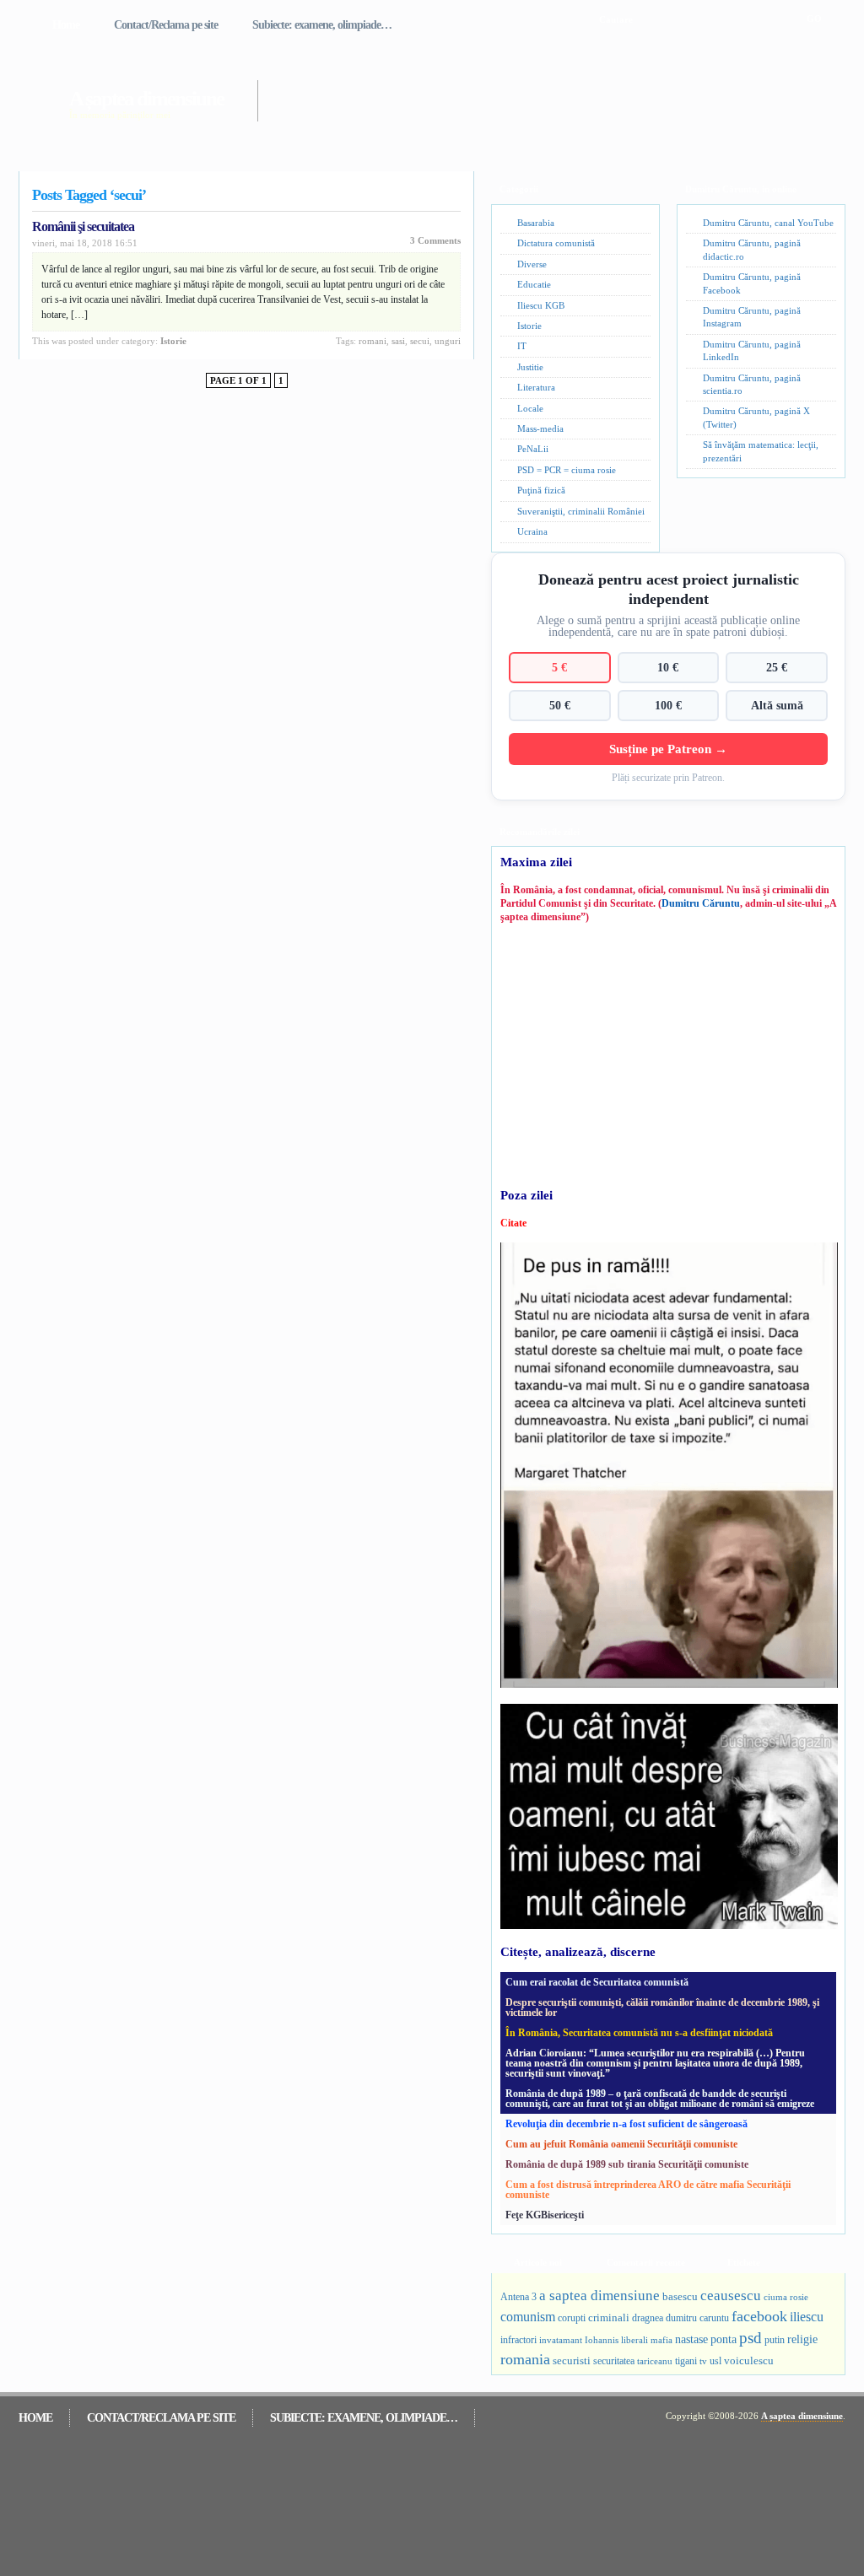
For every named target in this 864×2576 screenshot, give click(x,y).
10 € (668, 667)
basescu (680, 2297)
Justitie (530, 367)
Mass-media (540, 428)
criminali (609, 2318)
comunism (528, 2317)
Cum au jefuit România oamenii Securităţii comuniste (621, 2144)
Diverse (532, 264)
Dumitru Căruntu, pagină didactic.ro (752, 249)
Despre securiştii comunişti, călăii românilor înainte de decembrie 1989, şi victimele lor (662, 2007)
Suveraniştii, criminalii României (581, 511)
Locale (530, 408)
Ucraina (532, 531)
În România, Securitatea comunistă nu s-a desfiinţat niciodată (639, 2033)
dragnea (648, 2318)
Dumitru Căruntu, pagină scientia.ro (752, 384)
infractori (518, 2340)
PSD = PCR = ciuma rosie (567, 470)
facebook (759, 2316)
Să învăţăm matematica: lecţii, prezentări (761, 451)
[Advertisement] (528, 91)
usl (715, 2361)
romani (373, 341)
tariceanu (655, 2361)
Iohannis (602, 2340)
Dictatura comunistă (556, 243)
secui (420, 341)
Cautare (616, 19)
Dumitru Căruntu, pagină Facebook (752, 283)
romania (525, 2359)
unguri (448, 341)
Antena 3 (518, 2297)
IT (522, 346)
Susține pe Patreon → (668, 749)
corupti (572, 2318)
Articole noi (538, 2262)
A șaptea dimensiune (146, 98)
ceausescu (731, 2296)
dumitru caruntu (697, 2318)
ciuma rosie (786, 2297)
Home (66, 25)
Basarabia (536, 223)
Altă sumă (777, 705)
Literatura (536, 387)
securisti (572, 2360)
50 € (560, 705)
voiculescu (749, 2360)
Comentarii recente (646, 2262)
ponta (724, 2339)
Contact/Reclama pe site (166, 25)
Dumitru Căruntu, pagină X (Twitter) (756, 417)
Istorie (173, 341)
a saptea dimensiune (599, 2296)
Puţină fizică (541, 490)
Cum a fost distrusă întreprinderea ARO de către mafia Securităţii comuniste (648, 2190)
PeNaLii (533, 449)
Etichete (744, 2262)
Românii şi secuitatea (83, 226)
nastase (691, 2339)
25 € (777, 667)
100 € (668, 705)
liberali (634, 2340)
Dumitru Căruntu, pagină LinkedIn (752, 350)
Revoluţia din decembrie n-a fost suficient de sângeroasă (626, 2124)
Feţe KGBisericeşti (545, 2215)
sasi (398, 341)
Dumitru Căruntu (701, 903)
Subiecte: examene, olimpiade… (322, 25)
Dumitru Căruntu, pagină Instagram (752, 317)
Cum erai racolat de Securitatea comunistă (597, 1982)
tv (703, 2361)
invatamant (561, 2340)
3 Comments (435, 240)
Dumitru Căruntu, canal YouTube (768, 223)
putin (775, 2340)
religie (802, 2339)
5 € (559, 667)
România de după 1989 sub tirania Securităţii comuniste (627, 2164)
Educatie (534, 284)
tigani (686, 2361)
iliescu (807, 2317)
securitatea (614, 2361)
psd (751, 2338)
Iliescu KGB (541, 305)
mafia (661, 2340)
